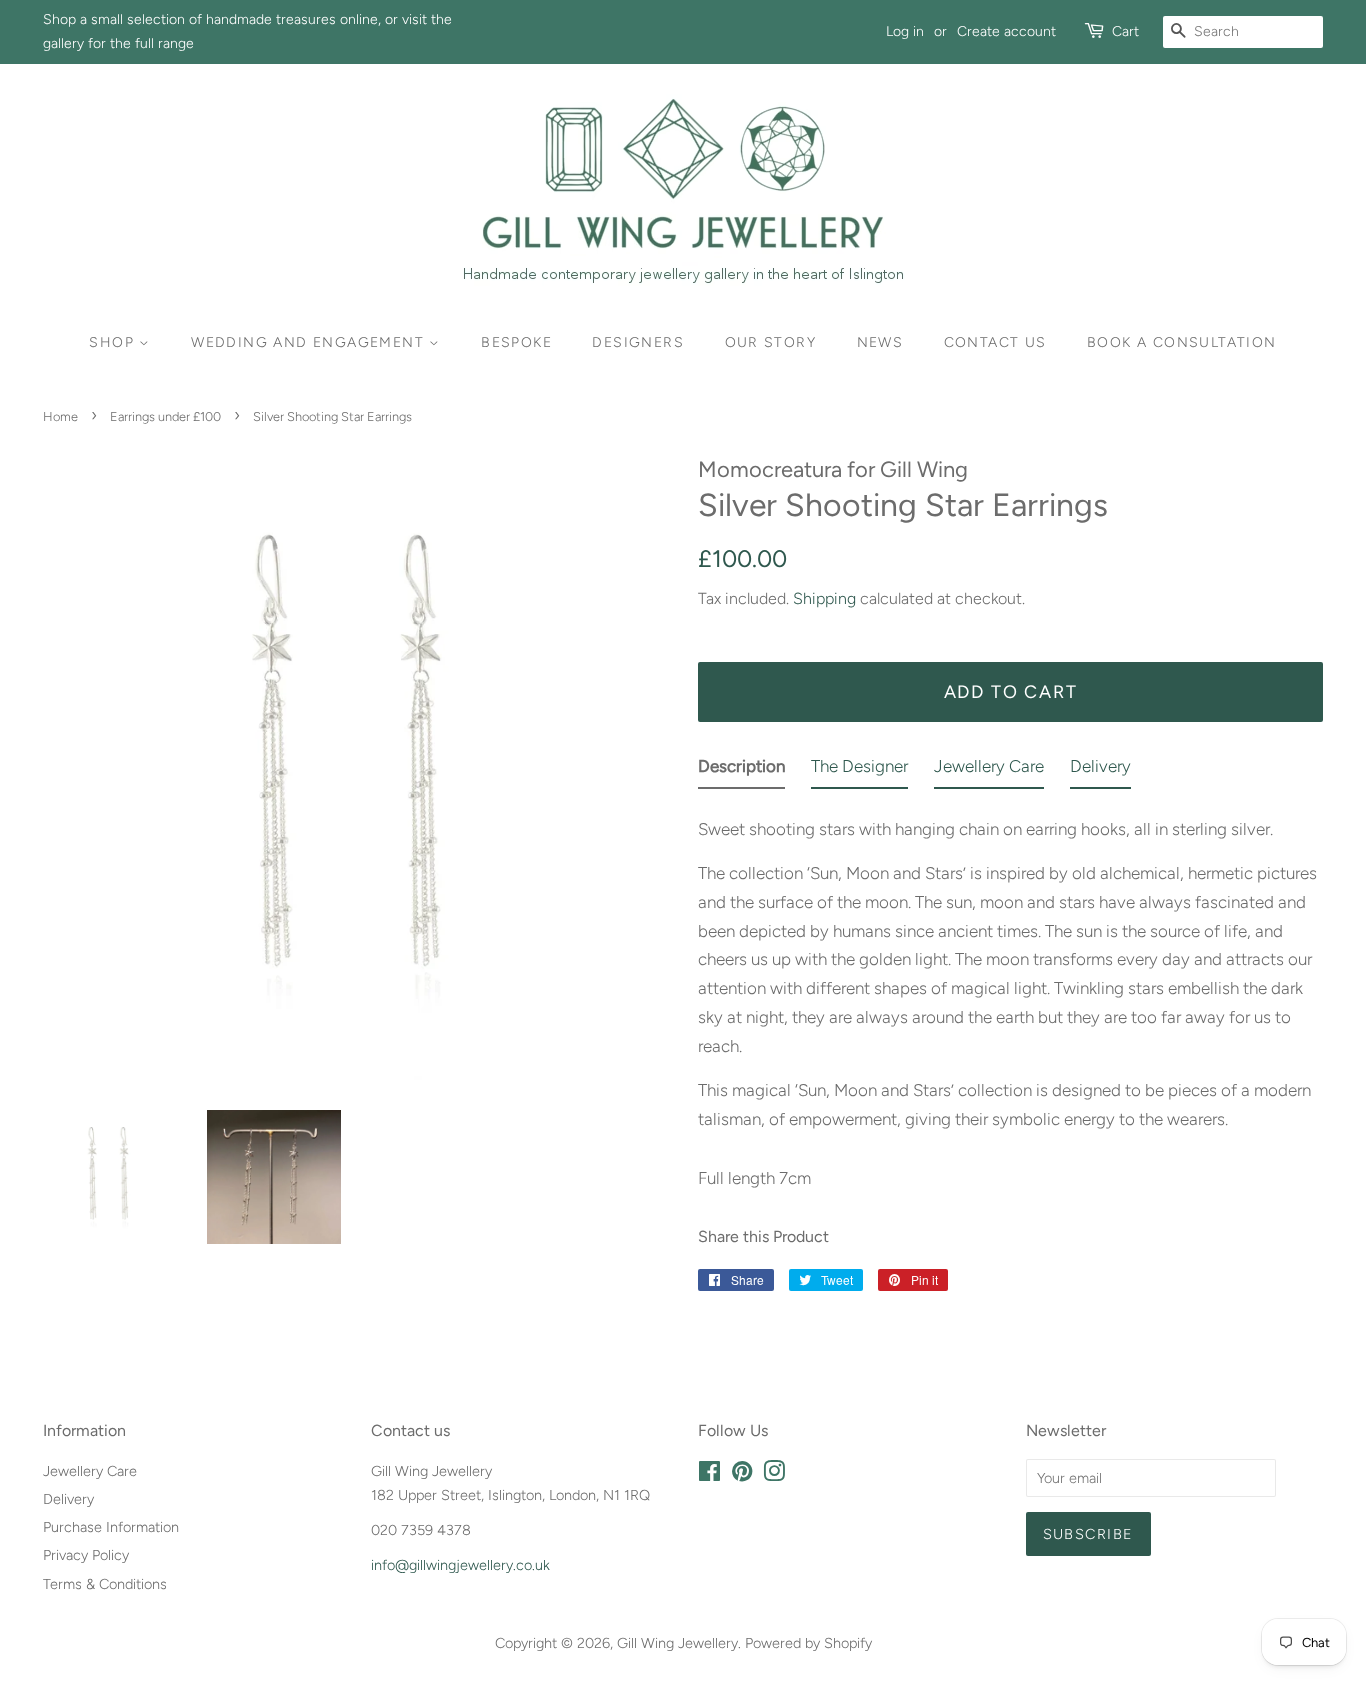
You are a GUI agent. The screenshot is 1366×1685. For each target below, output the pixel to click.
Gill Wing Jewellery (677, 1643)
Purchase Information (111, 1527)
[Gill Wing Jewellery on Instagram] (774, 1475)
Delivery (68, 1499)
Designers (638, 342)
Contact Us (995, 342)
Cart (1125, 31)
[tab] (741, 770)
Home (60, 416)
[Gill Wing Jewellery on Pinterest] (742, 1475)
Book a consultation (1182, 342)
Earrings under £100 (165, 416)
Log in (905, 31)
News (880, 342)
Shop (114, 342)
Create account (1006, 31)
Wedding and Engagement (310, 342)
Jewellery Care (90, 1471)
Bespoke (516, 342)
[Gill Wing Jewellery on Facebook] (709, 1475)
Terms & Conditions (105, 1584)
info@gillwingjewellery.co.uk (460, 1565)
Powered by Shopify (808, 1643)
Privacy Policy (86, 1555)
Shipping (824, 598)
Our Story (771, 342)
